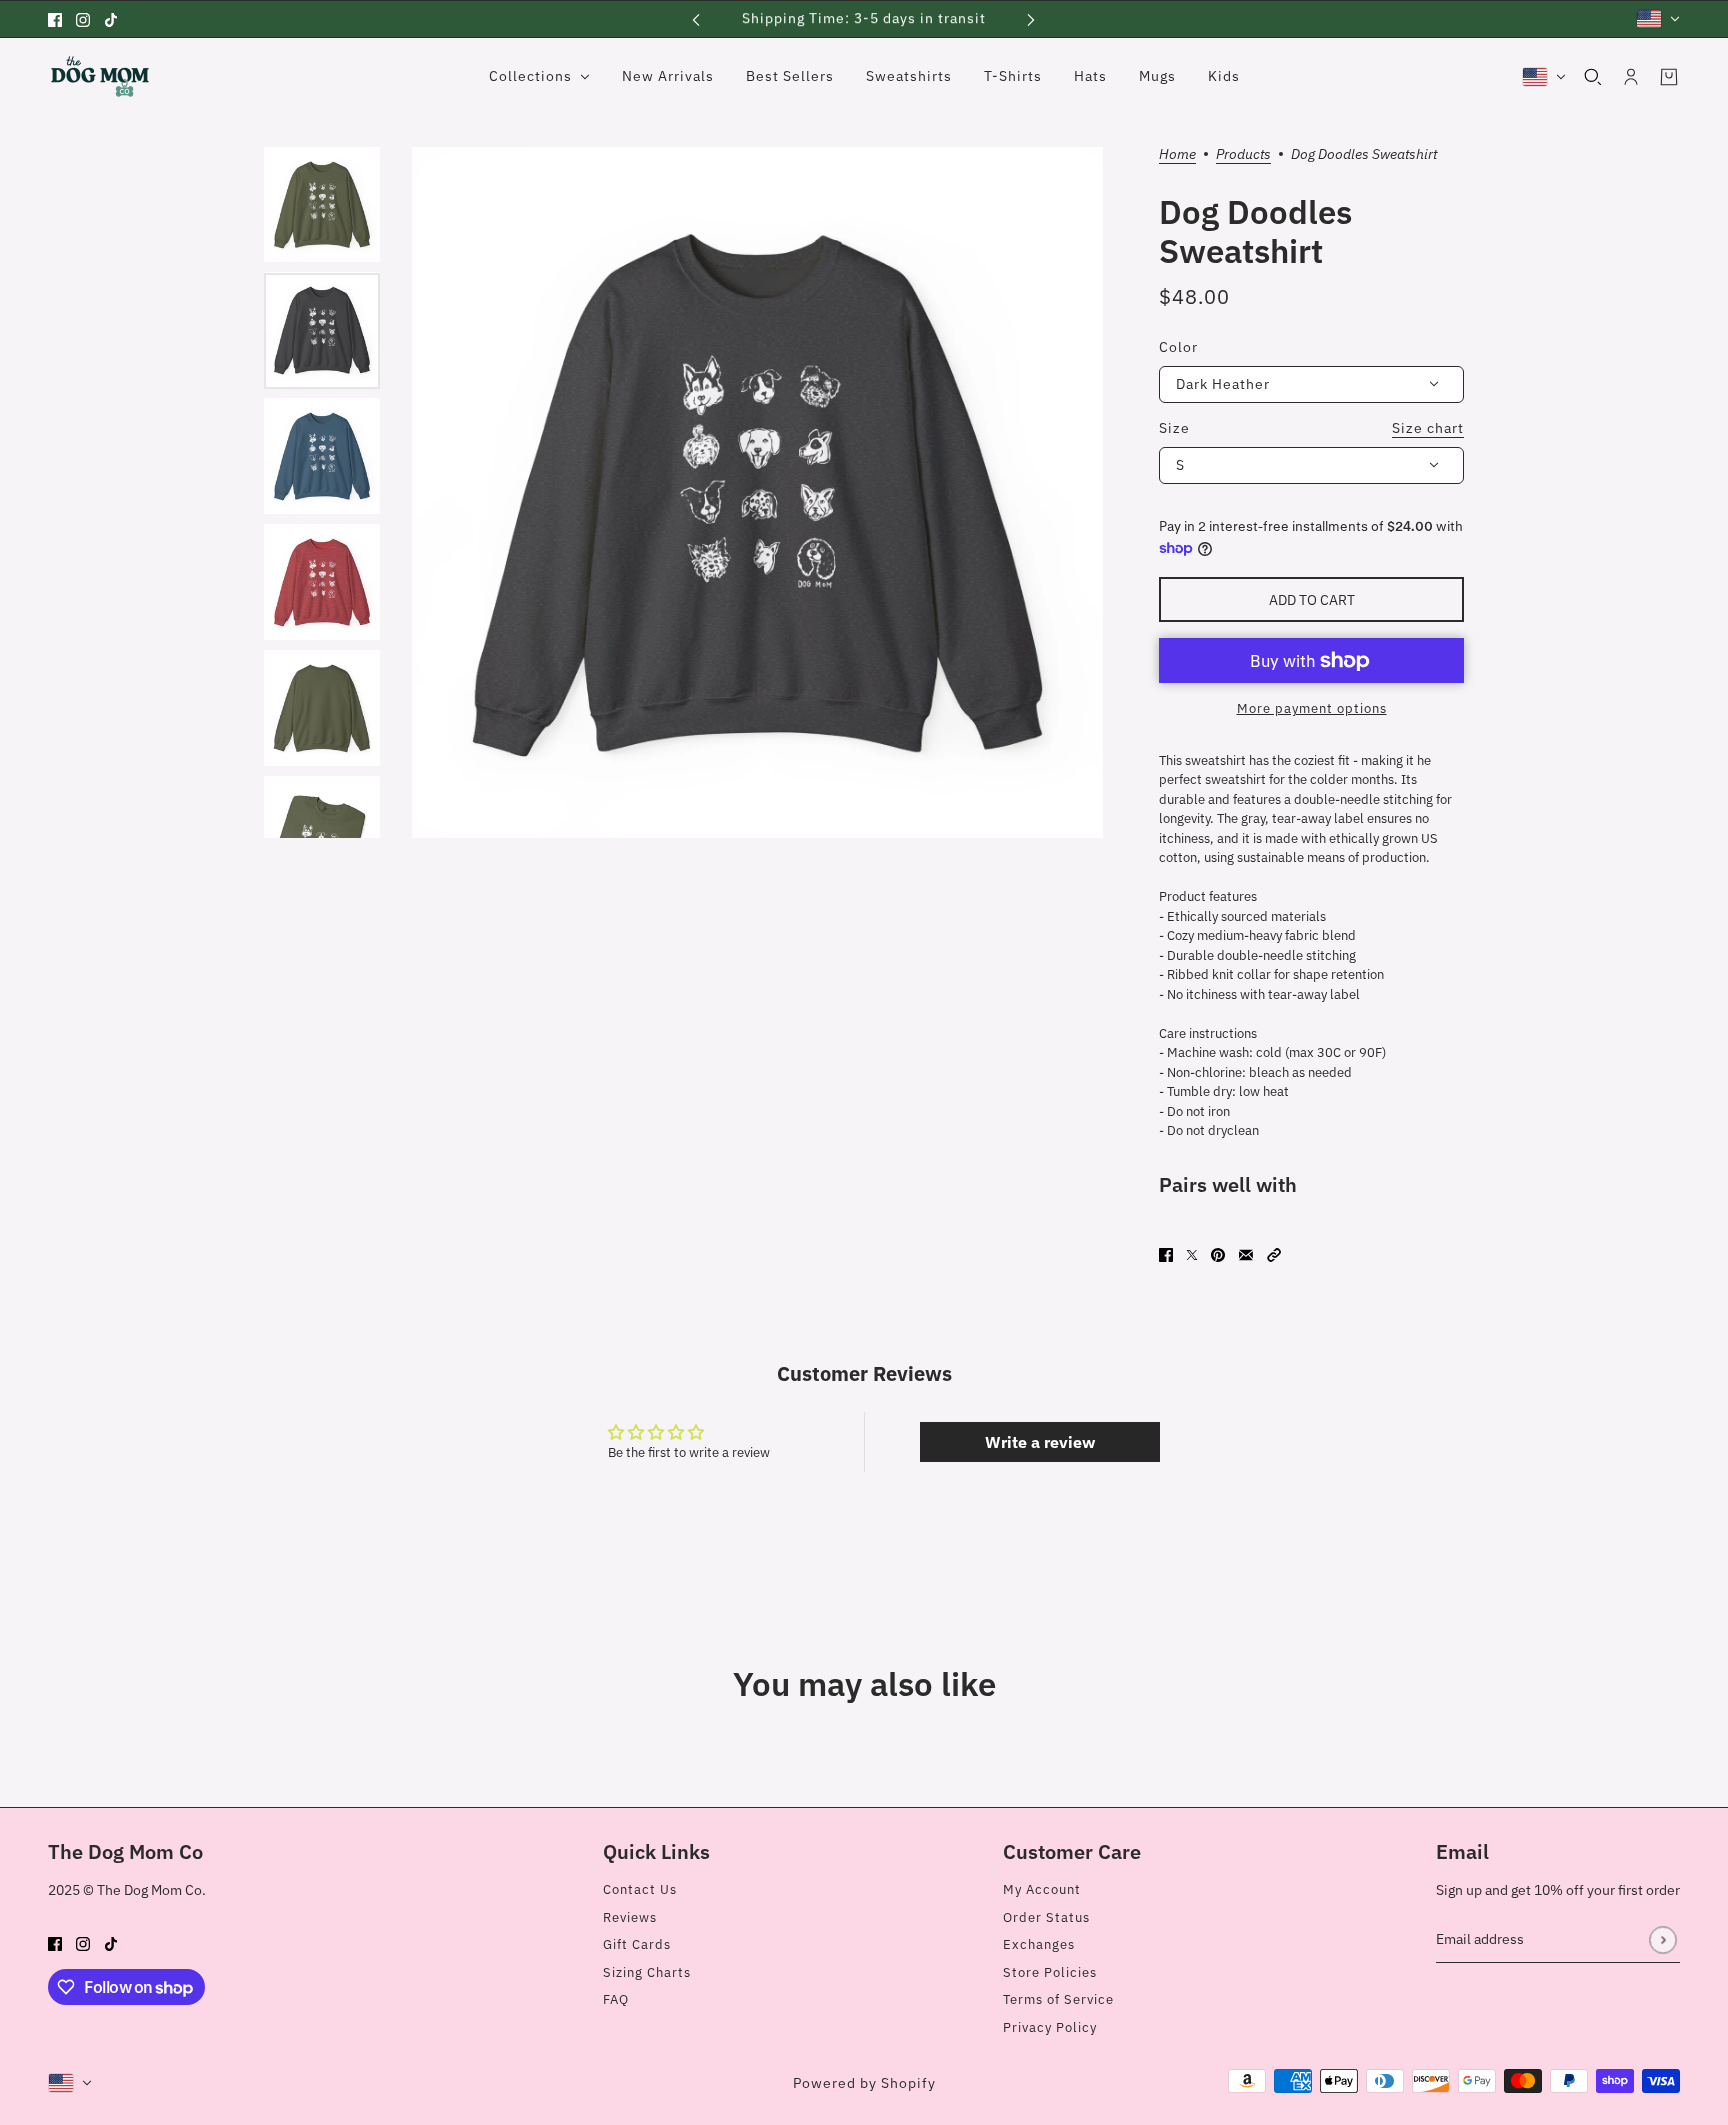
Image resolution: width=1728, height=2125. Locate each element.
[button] (1274, 1255)
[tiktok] (111, 19)
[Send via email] (1246, 1255)
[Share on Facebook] (1166, 1255)
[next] (1031, 18)
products (1243, 155)
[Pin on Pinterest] (1218, 1255)
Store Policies (1050, 1972)
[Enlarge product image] (757, 492)
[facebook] (55, 19)
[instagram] (83, 19)
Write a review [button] (1040, 1442)
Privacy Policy (1050, 2027)
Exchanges (1039, 1944)
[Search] (1593, 77)
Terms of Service (1058, 1999)
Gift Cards (637, 1944)
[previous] (696, 18)
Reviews (630, 1917)
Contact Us (640, 1889)
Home (1177, 155)
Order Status (1046, 1917)
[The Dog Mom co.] (100, 76)
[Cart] (1669, 77)
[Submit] (1662, 1939)
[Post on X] (1192, 1255)
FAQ (616, 1999)
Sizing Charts (647, 1972)
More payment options (1312, 708)
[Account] (1631, 77)
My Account (1042, 1889)
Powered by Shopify (864, 2083)
